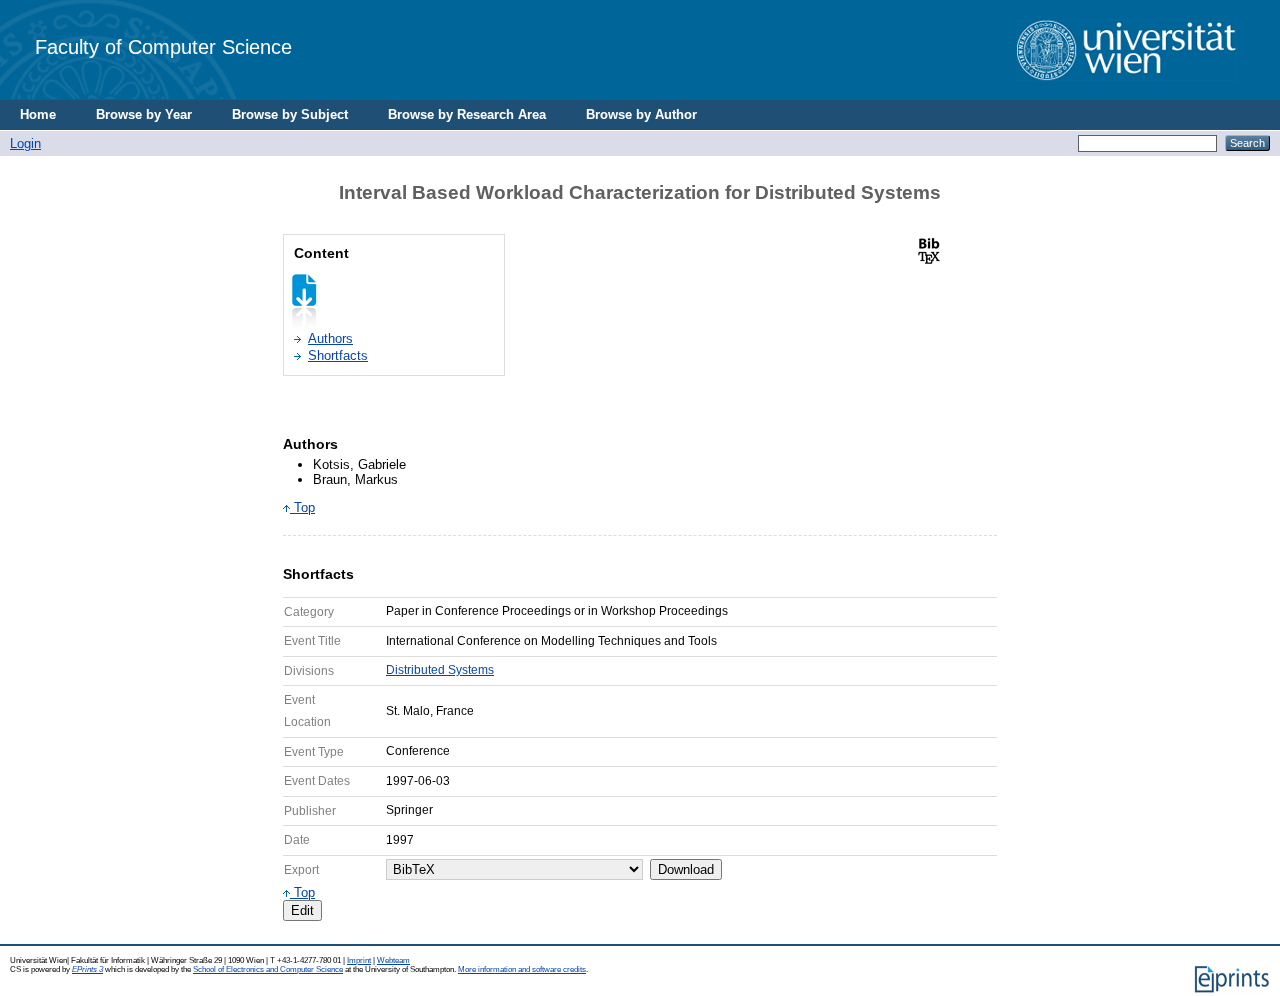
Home (38, 114)
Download (686, 869)
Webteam (393, 960)
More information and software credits (522, 969)
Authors (330, 338)
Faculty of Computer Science (163, 46)
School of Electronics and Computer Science (268, 969)
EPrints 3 (87, 969)
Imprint (359, 960)
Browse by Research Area (467, 114)
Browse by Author (641, 114)
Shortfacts (338, 355)
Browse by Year (144, 114)
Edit (302, 910)
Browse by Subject (290, 114)
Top (302, 507)
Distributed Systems (440, 670)
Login (25, 143)
